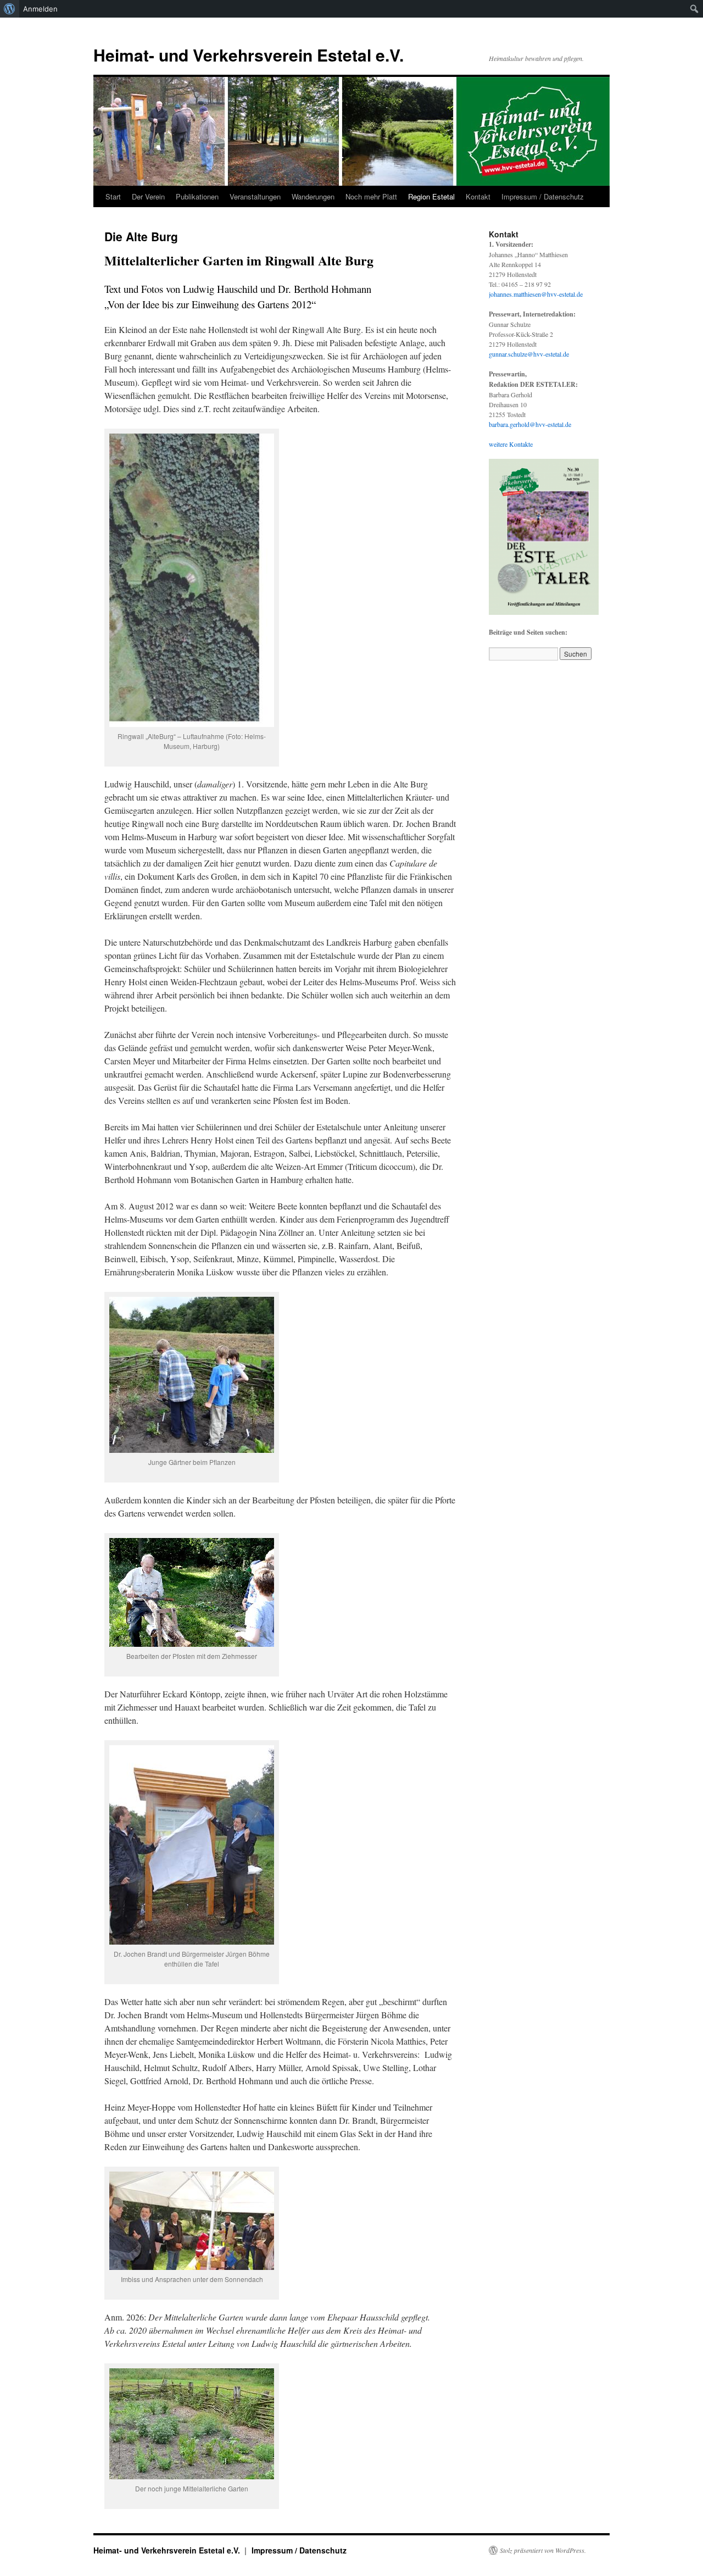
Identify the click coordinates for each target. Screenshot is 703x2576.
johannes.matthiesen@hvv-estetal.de (536, 294)
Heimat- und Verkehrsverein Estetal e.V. (249, 55)
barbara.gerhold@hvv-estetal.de (530, 424)
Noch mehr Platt (371, 196)
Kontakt (478, 196)
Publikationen (197, 196)
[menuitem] (10, 9)
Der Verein (148, 196)
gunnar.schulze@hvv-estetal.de (529, 354)
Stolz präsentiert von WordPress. (543, 2550)
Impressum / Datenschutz (543, 196)
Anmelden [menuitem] (40, 9)
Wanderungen (313, 196)
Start (113, 196)
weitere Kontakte (511, 444)
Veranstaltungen (255, 196)
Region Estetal (431, 196)
